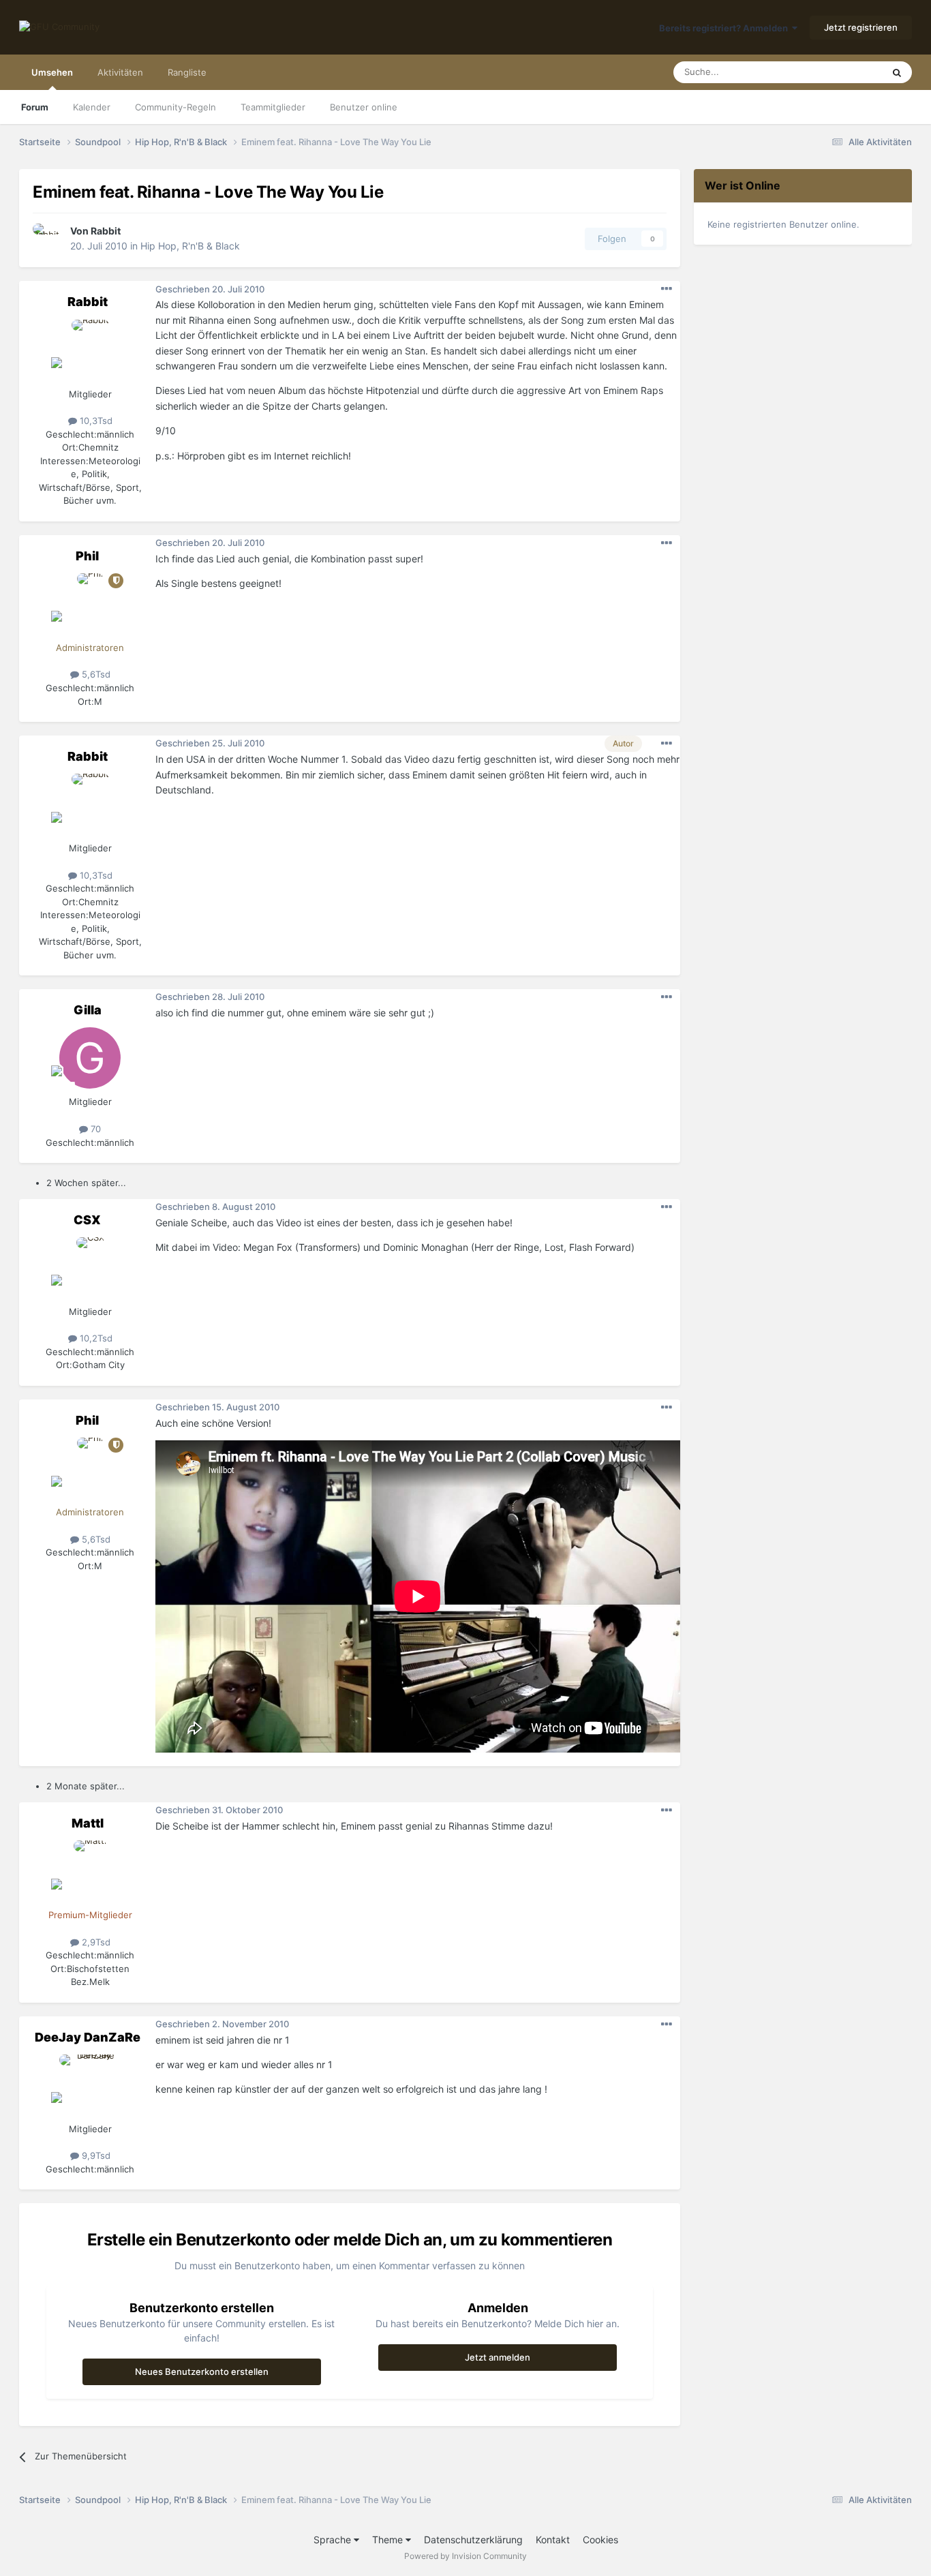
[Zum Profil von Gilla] (90, 1058)
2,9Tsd (95, 1942)
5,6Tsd (95, 674)
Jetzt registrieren (861, 27)
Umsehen (52, 72)
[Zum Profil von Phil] (90, 604)
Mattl (88, 1823)
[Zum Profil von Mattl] (90, 1871)
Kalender (92, 107)
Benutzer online (364, 107)
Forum (35, 107)
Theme (389, 2540)
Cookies (600, 2540)
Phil (87, 556)
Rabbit (106, 231)
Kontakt (553, 2540)
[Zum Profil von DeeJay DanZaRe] (90, 2085)
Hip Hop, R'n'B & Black (190, 246)
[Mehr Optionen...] (667, 289)
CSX (87, 1220)
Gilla (88, 1010)
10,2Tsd (95, 1338)
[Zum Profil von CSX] (90, 1268)
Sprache (334, 2540)
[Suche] (897, 72)
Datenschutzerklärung (473, 2540)
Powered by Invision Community (465, 2556)
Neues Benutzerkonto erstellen (202, 2372)
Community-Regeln (175, 107)
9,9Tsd (95, 2155)
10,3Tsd (95, 421)
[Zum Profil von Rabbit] (48, 239)
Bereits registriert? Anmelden (726, 28)
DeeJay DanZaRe (88, 2037)
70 (94, 1129)
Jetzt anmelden (498, 2357)
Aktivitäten (120, 72)
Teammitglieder (273, 107)
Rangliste (187, 72)
